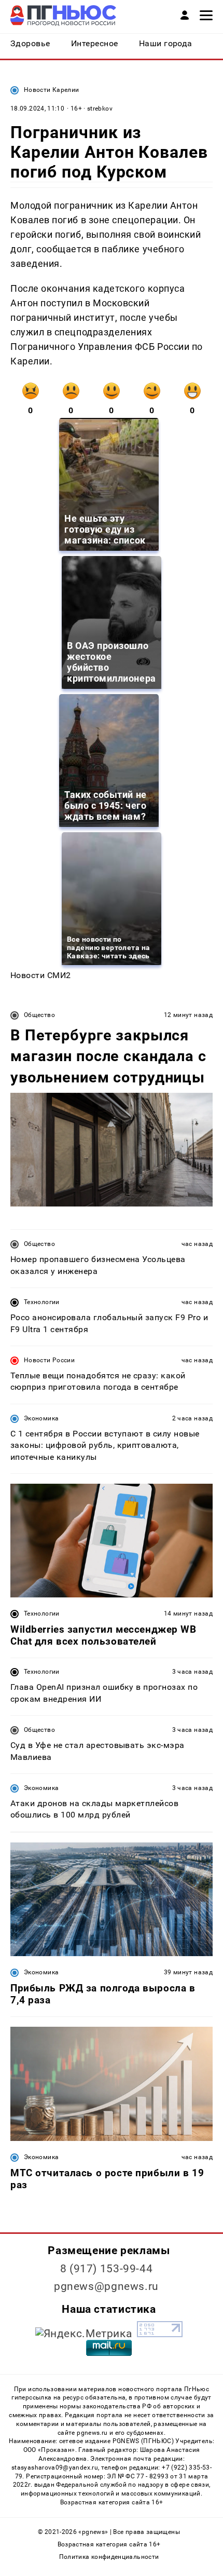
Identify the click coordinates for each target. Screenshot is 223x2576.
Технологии (42, 1302)
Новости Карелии (51, 90)
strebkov (100, 109)
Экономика (41, 1418)
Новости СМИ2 (41, 975)
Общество (39, 1015)
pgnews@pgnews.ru (106, 2286)
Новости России (49, 1360)
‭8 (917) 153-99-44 (107, 2269)
